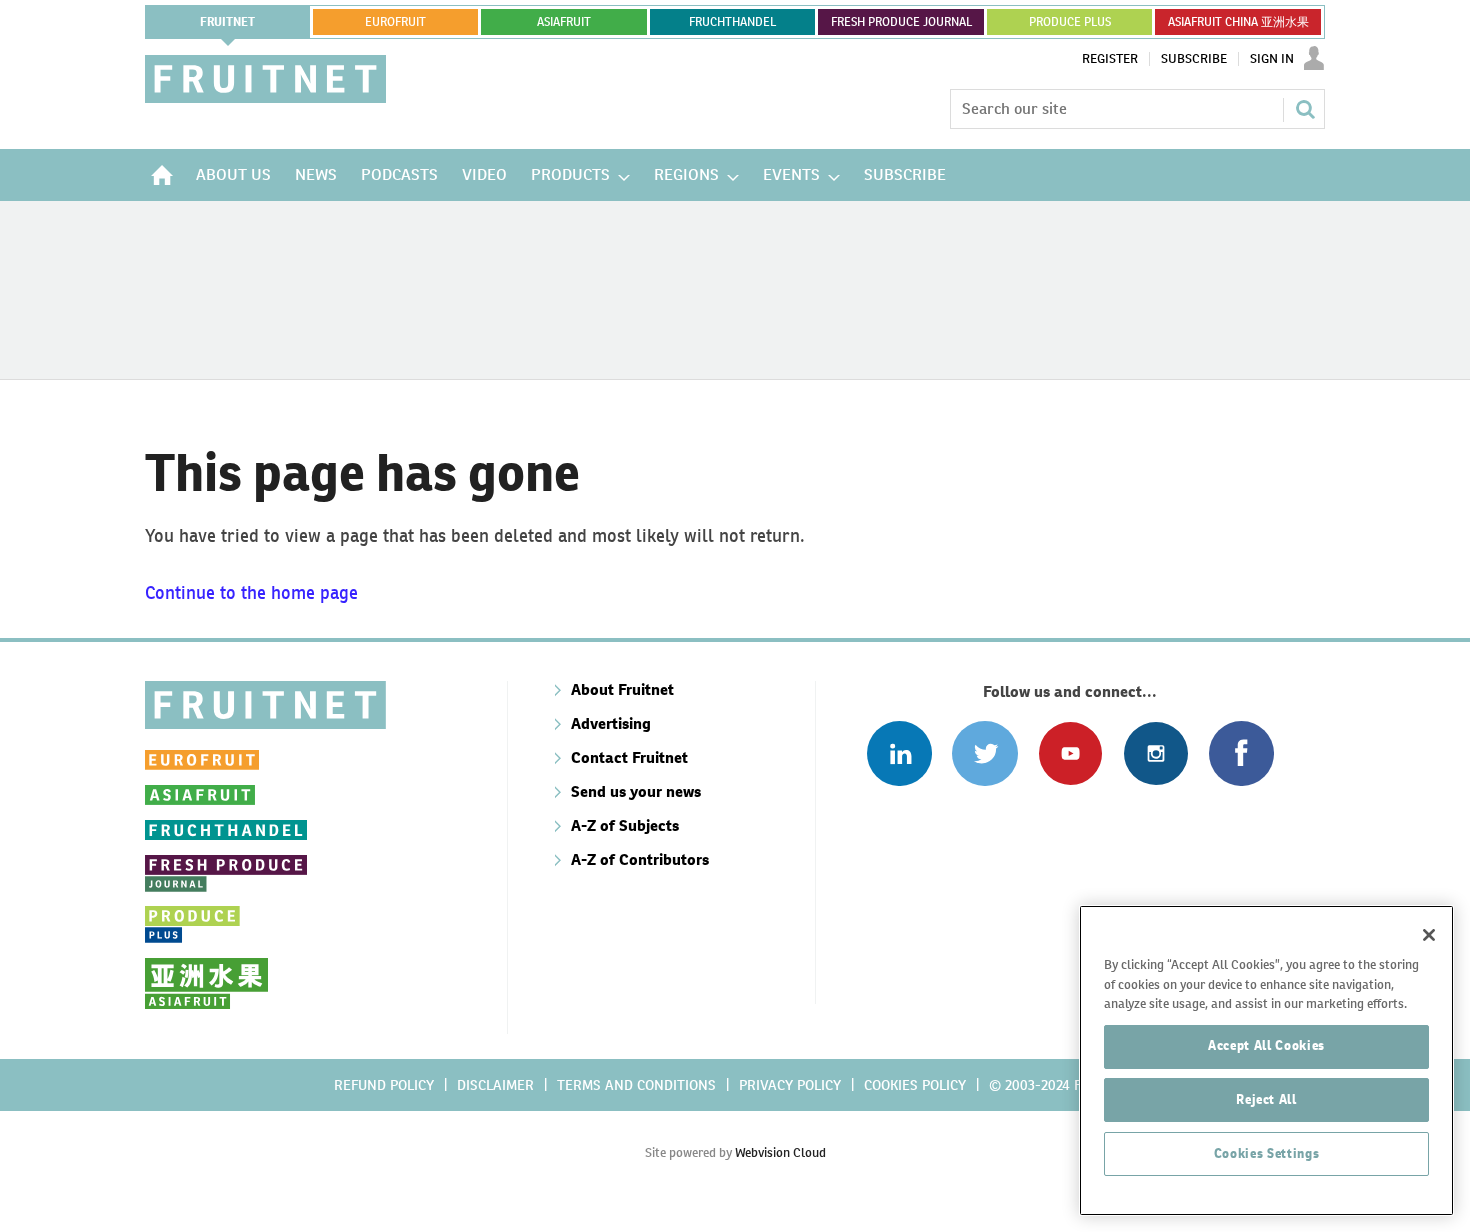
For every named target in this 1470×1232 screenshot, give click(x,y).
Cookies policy (915, 1085)
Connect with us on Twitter (984, 753)
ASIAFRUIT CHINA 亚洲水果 (1238, 22)
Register (1110, 59)
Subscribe (1194, 59)
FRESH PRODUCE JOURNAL (901, 22)
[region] (1266, 1060)
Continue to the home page (251, 592)
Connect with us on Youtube (1070, 753)
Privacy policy (790, 1085)
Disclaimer (495, 1085)
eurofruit (395, 22)
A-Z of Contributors (640, 859)
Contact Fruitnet (629, 757)
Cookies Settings (1267, 1153)
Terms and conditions (636, 1085)
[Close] (1429, 935)
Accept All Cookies (1266, 1045)
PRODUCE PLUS (1070, 22)
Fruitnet (227, 22)
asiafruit (564, 22)
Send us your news (636, 791)
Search (1305, 109)
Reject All (1266, 1099)
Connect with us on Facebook (1241, 753)
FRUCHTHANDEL (732, 22)
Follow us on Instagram (1155, 753)
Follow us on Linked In (899, 753)
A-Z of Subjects (625, 825)
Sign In (1272, 59)
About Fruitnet (622, 689)
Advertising (611, 723)
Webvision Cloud (780, 1152)
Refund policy (384, 1085)
